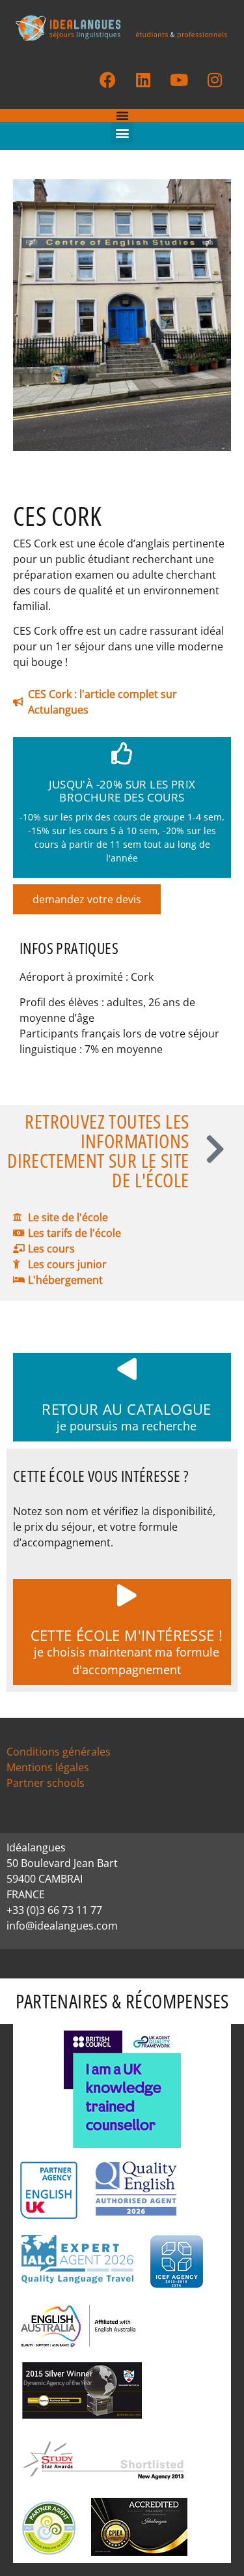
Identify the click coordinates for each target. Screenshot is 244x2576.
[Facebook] (107, 80)
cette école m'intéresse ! (127, 1635)
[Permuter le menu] (122, 115)
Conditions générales (59, 1752)
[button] (122, 133)
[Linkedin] (143, 80)
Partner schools (46, 1783)
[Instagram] (215, 80)
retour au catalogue (127, 1409)
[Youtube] (179, 80)
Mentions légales (48, 1767)
